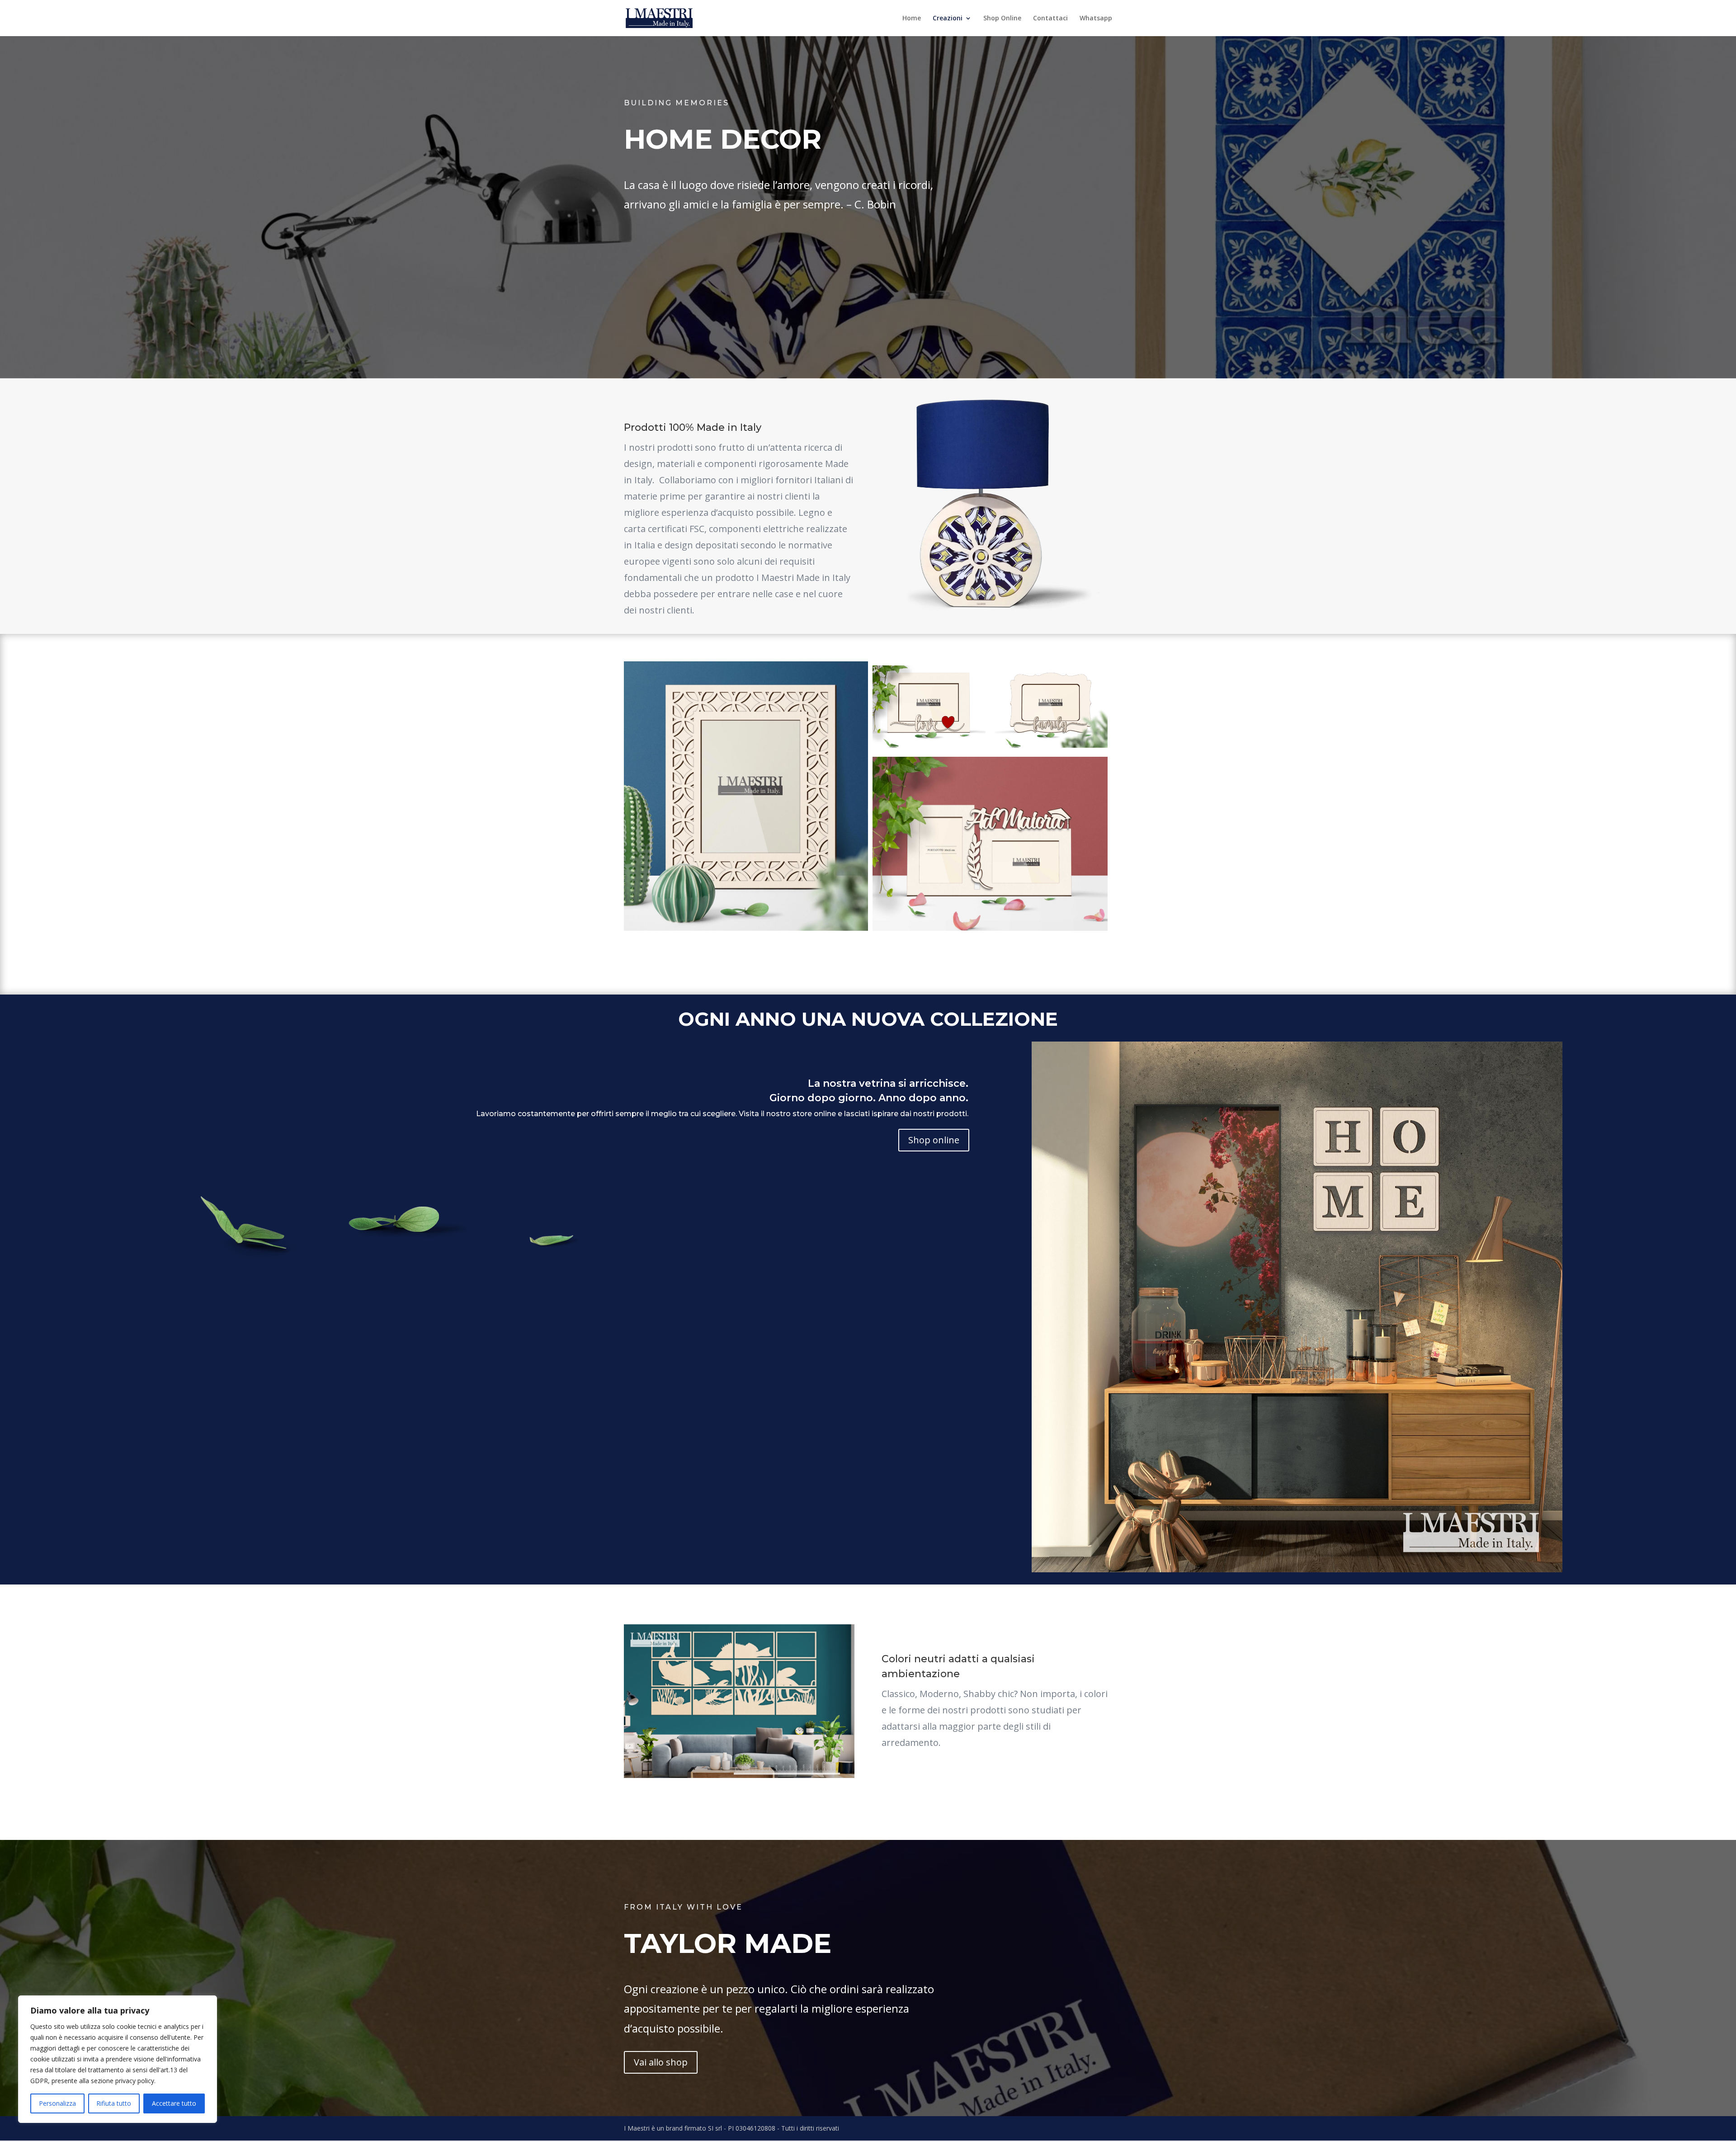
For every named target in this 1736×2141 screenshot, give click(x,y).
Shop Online (1002, 19)
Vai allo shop (661, 2062)
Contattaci (1050, 19)
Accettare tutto (174, 2103)
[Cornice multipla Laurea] (929, 707)
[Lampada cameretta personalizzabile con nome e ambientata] (739, 1701)
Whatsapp (1096, 19)
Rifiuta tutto (114, 2103)
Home (912, 19)
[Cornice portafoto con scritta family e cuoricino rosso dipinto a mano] (1051, 707)
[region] (118, 2059)
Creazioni (948, 19)
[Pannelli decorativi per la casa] (1297, 1307)
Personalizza (57, 2103)
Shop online (934, 1140)
